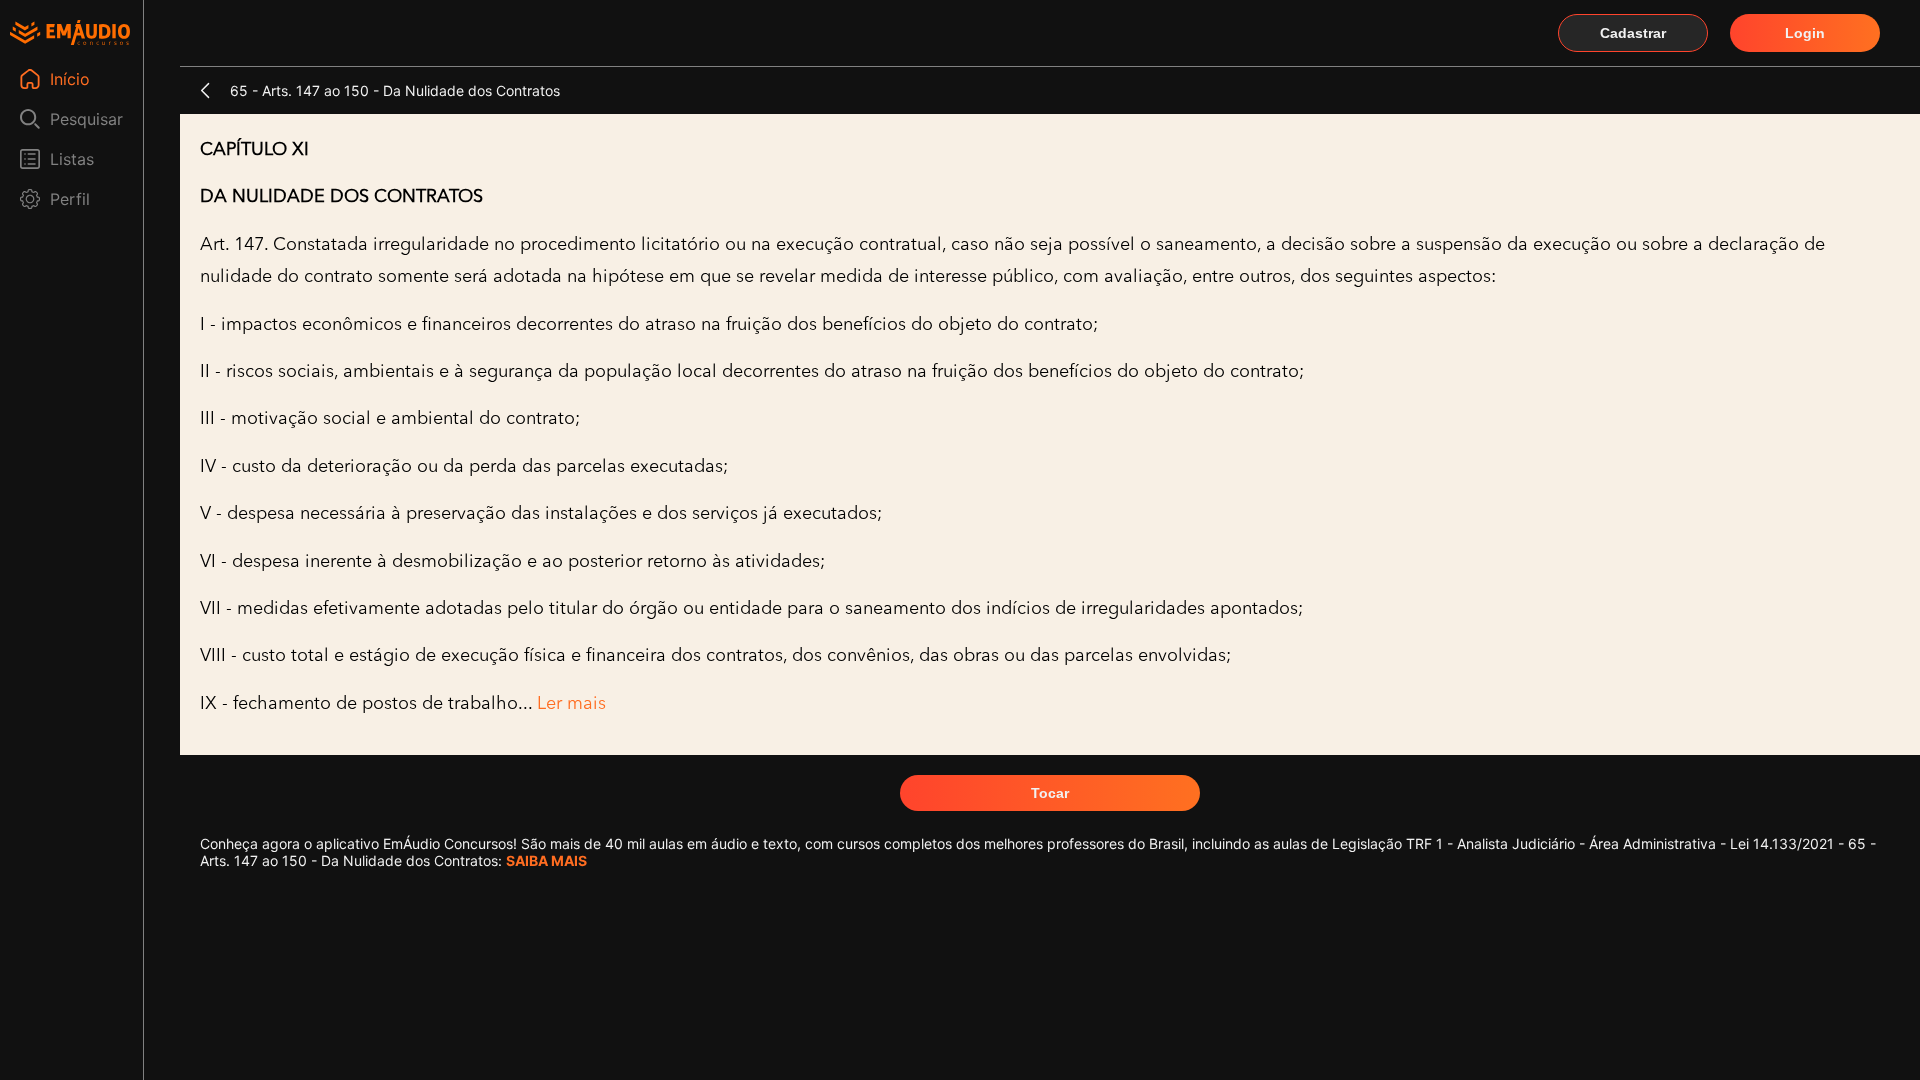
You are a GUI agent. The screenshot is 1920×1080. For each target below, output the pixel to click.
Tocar (1050, 793)
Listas (72, 159)
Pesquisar (86, 119)
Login (1805, 33)
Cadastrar (1633, 33)
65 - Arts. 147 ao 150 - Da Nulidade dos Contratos (395, 90)
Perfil (70, 199)
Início (70, 79)
